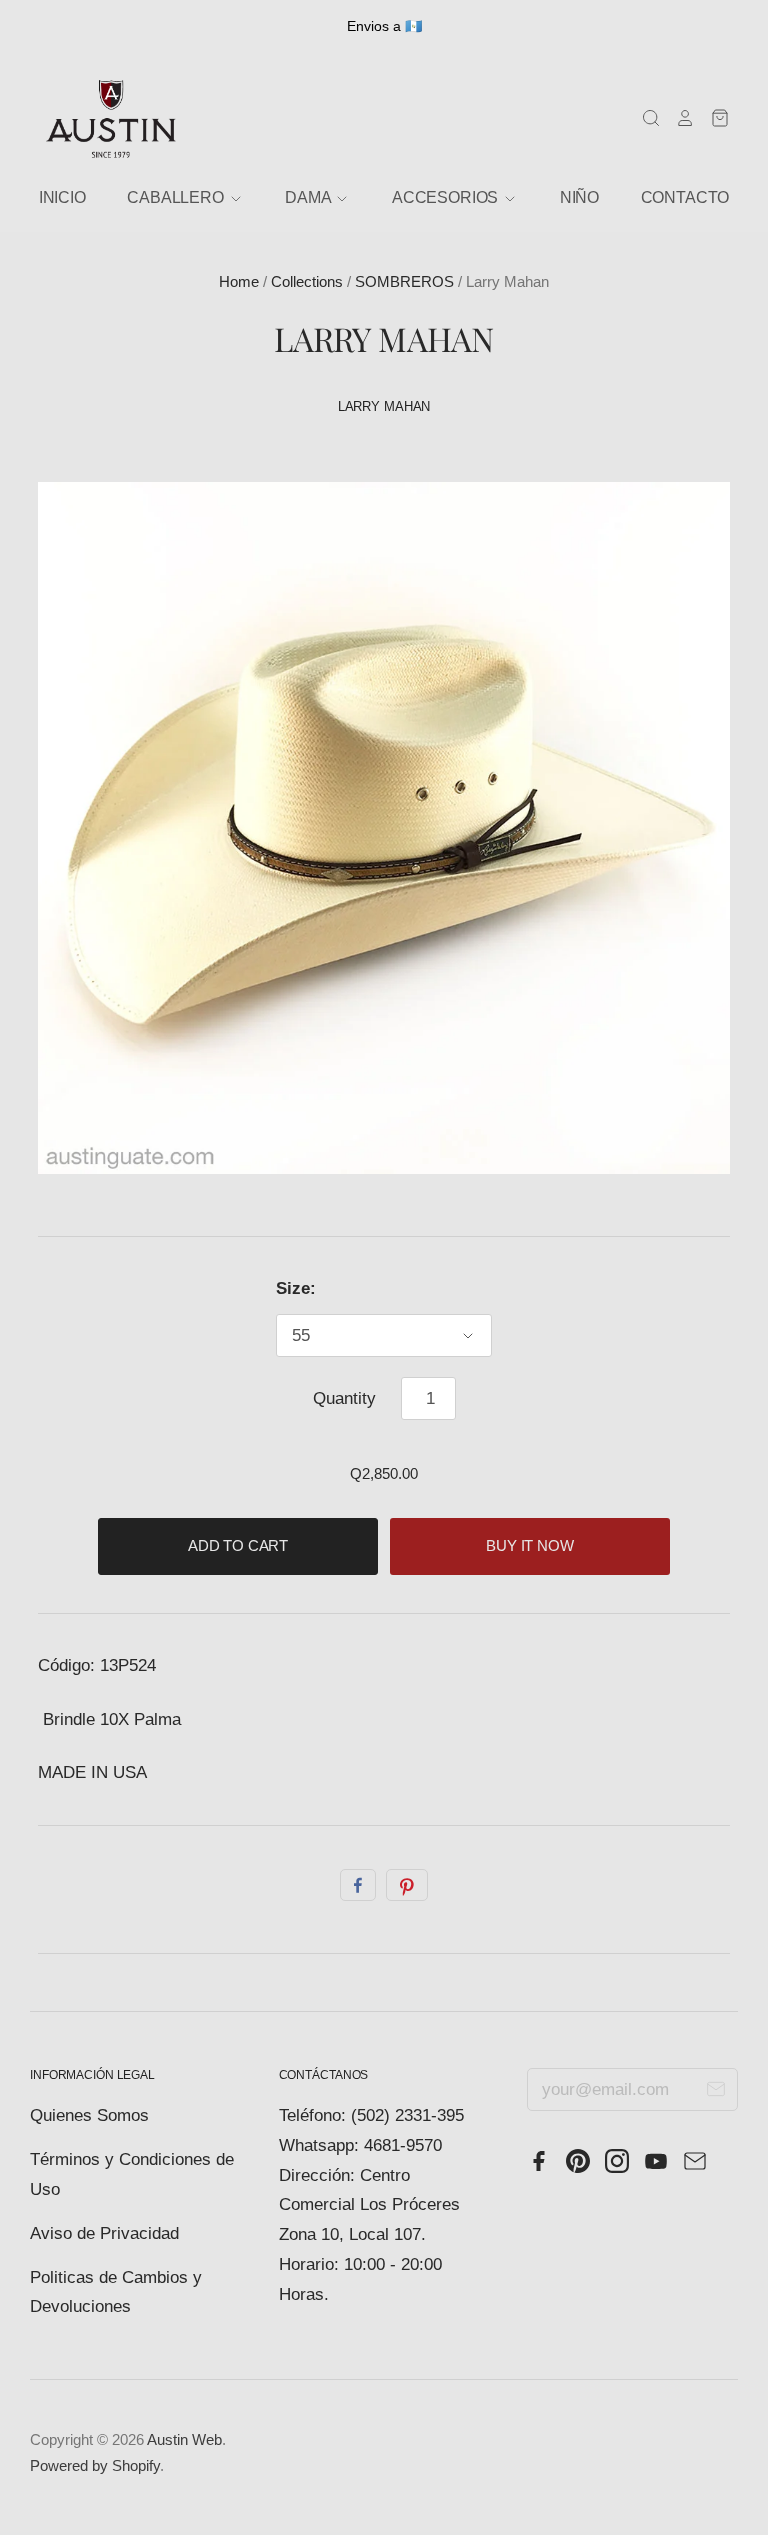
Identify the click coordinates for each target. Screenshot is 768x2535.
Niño (579, 197)
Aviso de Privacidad (104, 2233)
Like (358, 1885)
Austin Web (184, 2440)
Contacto (685, 197)
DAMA (309, 197)
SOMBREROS (404, 282)
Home (239, 282)
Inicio (62, 197)
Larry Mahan (384, 406)
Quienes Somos (89, 2115)
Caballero (177, 197)
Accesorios (447, 197)
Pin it (407, 1885)
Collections (307, 282)
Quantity (344, 1398)
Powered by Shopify (95, 2466)
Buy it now (530, 1546)
